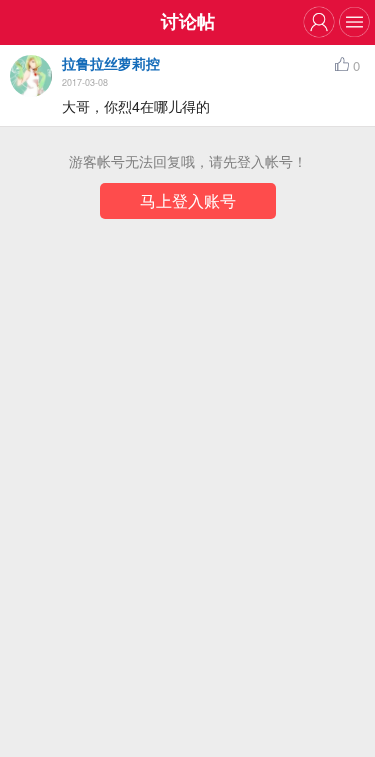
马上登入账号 (188, 200)
